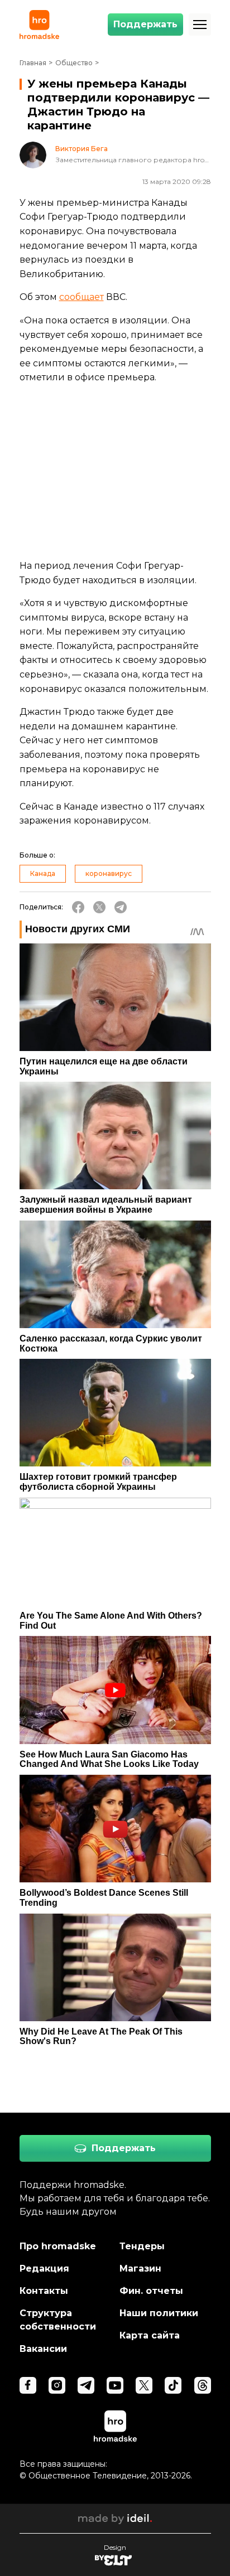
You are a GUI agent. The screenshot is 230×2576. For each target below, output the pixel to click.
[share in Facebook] (78, 907)
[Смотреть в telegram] (86, 2385)
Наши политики (159, 2313)
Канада (43, 873)
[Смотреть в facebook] (28, 2385)
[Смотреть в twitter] (144, 2385)
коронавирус (109, 873)
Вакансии (43, 2349)
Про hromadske (58, 2246)
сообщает (82, 297)
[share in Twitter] (99, 907)
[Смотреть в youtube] (115, 2385)
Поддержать (145, 24)
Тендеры (142, 2246)
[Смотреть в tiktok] (173, 2385)
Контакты (44, 2291)
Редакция (44, 2268)
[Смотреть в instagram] (57, 2385)
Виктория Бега (82, 149)
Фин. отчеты (151, 2291)
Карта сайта (150, 2335)
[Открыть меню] (200, 25)
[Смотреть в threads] (203, 2385)
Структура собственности (58, 2320)
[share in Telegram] (121, 907)
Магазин (140, 2268)
